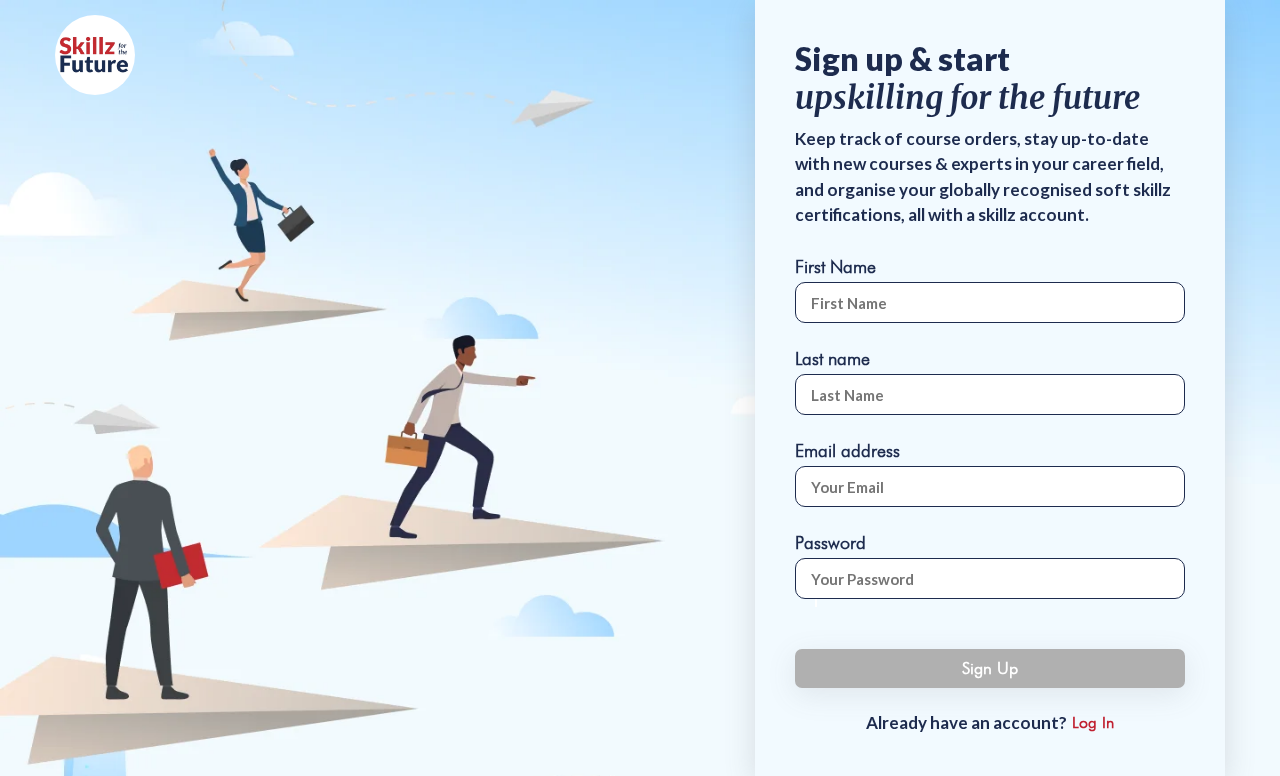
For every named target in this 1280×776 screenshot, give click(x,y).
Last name (832, 358)
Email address (847, 450)
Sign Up (990, 668)
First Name (835, 266)
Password (830, 542)
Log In (1093, 722)
